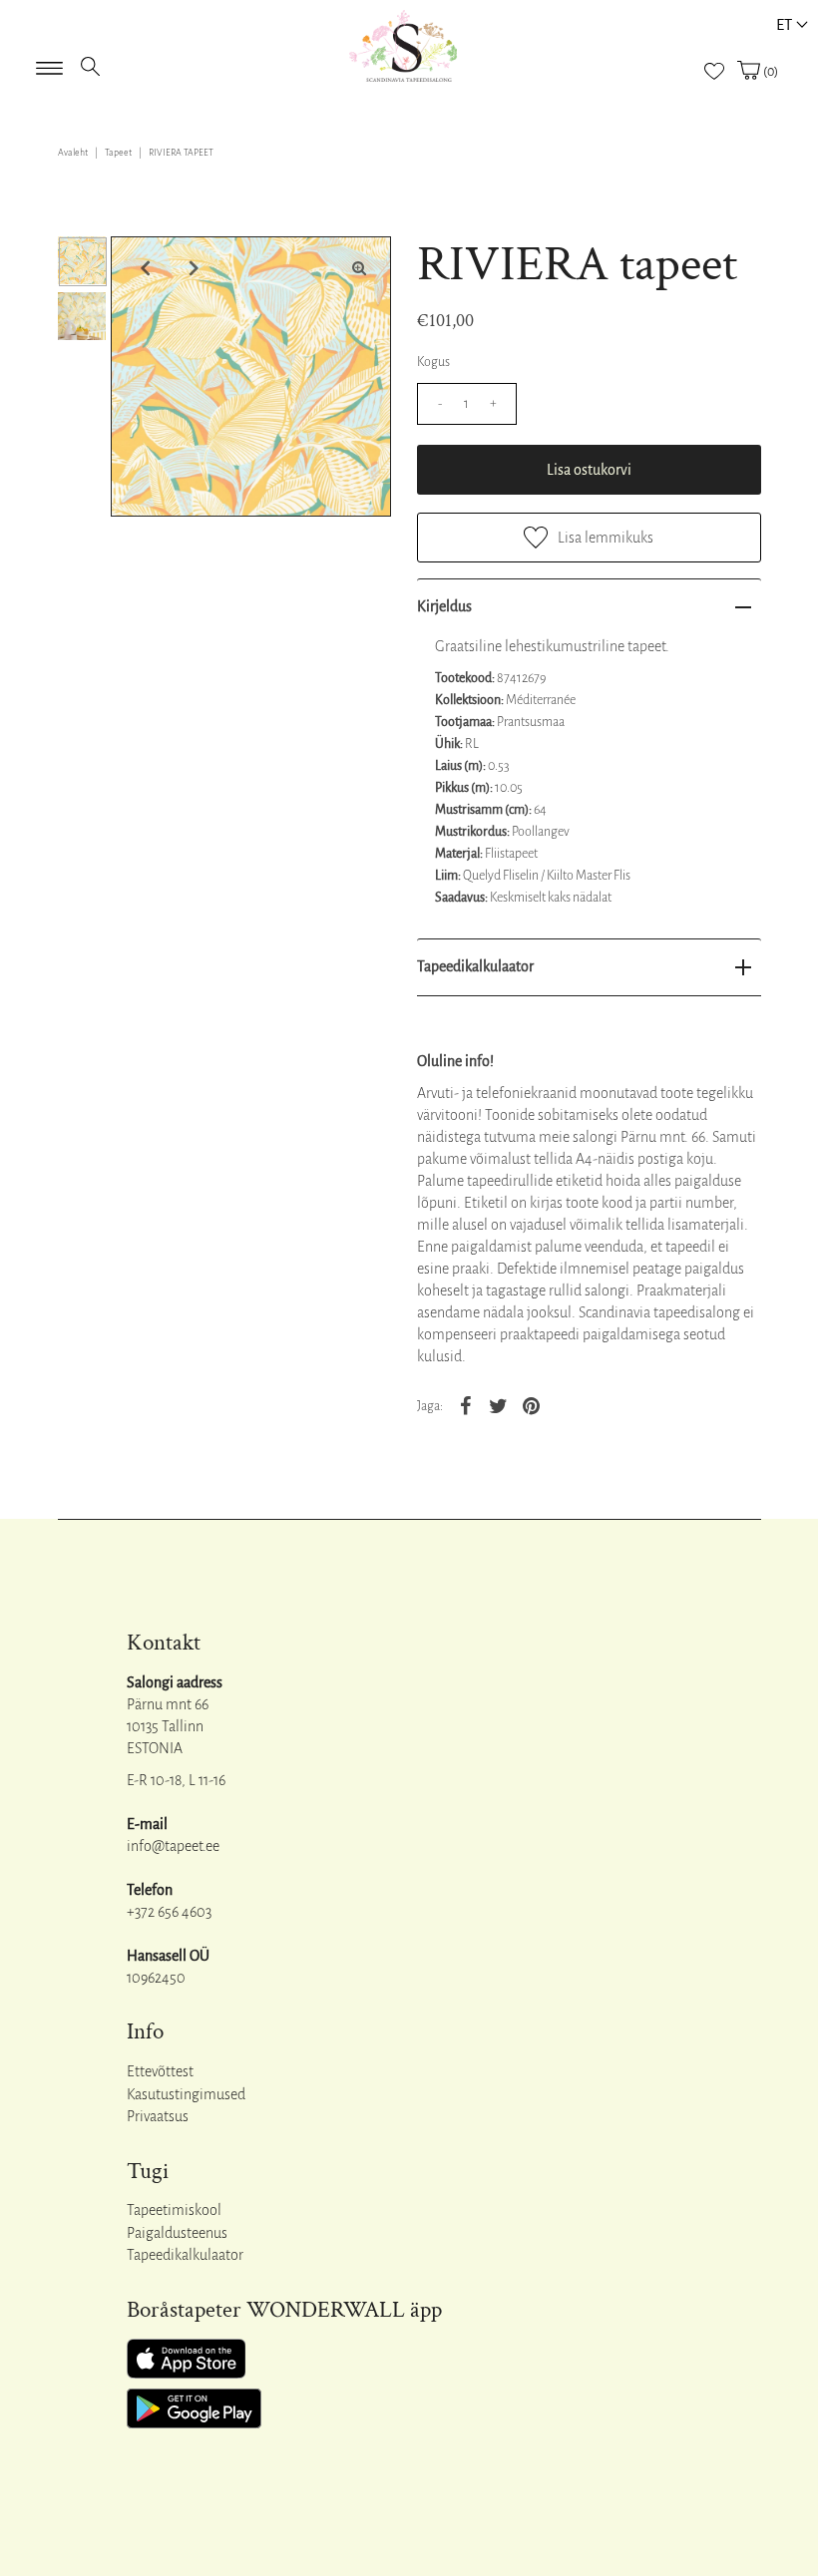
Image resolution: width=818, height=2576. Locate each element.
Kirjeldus (444, 606)
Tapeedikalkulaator (475, 966)
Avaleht (73, 153)
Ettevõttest (160, 2071)
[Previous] (143, 268)
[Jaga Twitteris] (499, 1404)
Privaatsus (158, 2116)
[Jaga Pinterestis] (532, 1404)
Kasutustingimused (186, 2094)
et (784, 24)
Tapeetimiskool (174, 2210)
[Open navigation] (49, 62)
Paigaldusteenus (177, 2233)
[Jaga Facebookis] (466, 1404)
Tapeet (118, 153)
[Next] (192, 268)
